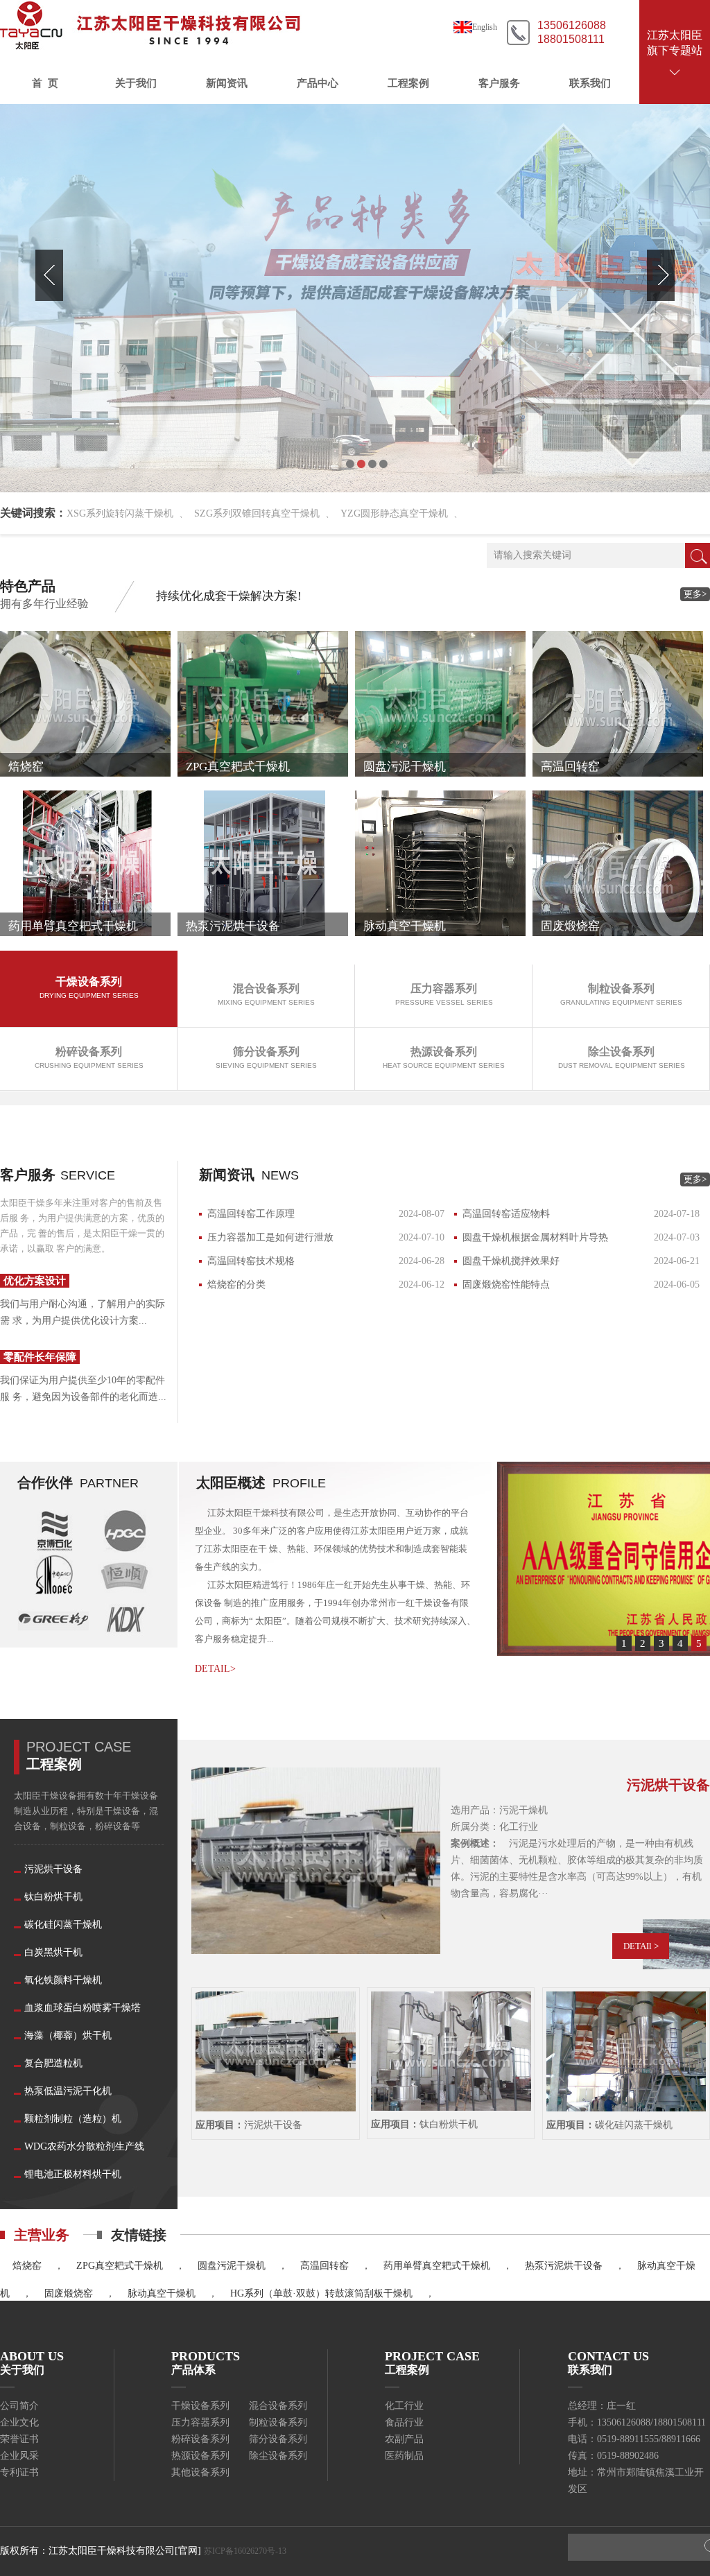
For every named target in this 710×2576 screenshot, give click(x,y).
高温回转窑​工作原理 (251, 1214)
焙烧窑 (27, 2266)
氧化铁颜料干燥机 (63, 1980)
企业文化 (19, 2422)
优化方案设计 (35, 1281)
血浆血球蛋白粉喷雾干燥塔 (83, 2008)
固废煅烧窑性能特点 (506, 1285)
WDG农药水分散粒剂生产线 (84, 2146)
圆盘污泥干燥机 (232, 2266)
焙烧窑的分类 (236, 1285)
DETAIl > (641, 1946)
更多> (695, 594)
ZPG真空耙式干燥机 (120, 2266)
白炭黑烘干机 (53, 1952)
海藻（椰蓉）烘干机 (68, 2035)
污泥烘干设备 (53, 1869)
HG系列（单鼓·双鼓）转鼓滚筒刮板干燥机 (321, 2293)
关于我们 (136, 83)
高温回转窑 (324, 2266)
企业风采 (19, 2456)
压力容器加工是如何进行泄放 (270, 1237)
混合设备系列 (278, 2406)
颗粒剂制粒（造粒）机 (73, 2119)
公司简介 (19, 2406)
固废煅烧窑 (69, 2293)
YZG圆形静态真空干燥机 (394, 513)
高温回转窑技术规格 (251, 1261)
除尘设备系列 (278, 2456)
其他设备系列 (200, 2472)
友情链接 (139, 2235)
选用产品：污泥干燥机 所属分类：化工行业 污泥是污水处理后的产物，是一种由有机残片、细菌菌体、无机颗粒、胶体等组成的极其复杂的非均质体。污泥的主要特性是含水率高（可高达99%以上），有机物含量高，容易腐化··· (577, 1852)
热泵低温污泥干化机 (68, 2091)
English (485, 27)
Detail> (215, 1669)
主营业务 (42, 2235)
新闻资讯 (227, 83)
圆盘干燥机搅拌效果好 (511, 1261)
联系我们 (590, 83)
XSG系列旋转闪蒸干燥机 (120, 513)
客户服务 (499, 83)
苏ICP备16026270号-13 (245, 2551)
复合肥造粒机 (53, 2063)
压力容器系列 (200, 2422)
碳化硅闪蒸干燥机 (63, 1925)
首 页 (45, 83)
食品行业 (404, 2422)
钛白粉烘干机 (53, 1897)
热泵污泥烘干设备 (564, 2266)
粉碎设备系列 (200, 2439)
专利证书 (19, 2472)
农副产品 (404, 2439)
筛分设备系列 (278, 2439)
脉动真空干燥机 (162, 2293)
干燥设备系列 (200, 2406)
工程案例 (408, 83)
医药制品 (404, 2456)
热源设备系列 (200, 2456)
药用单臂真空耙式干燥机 (437, 2266)
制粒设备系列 (278, 2422)
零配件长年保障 (40, 1357)
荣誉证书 (19, 2439)
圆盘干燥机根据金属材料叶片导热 (535, 1237)
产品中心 (318, 83)
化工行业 (404, 2406)
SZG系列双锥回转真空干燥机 (257, 513)
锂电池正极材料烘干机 (73, 2174)
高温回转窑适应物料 (506, 1214)
